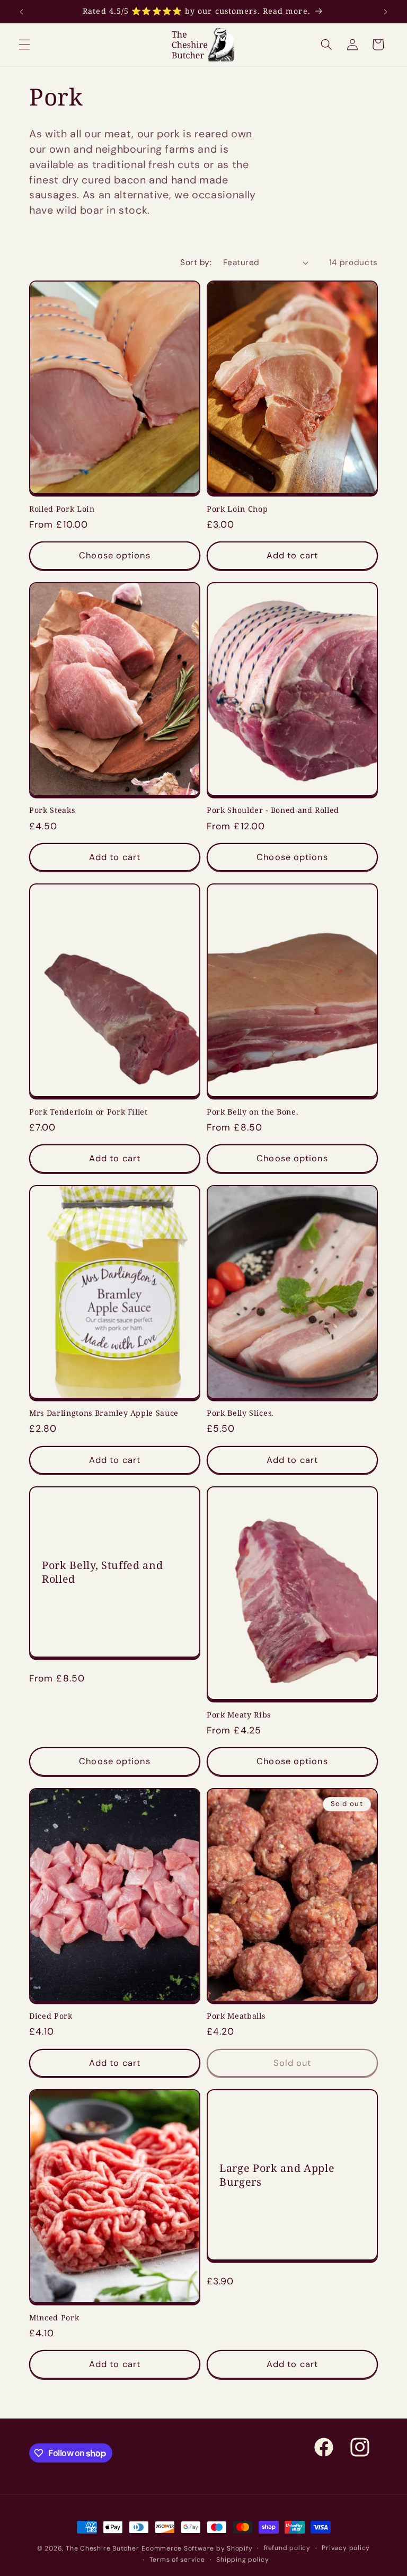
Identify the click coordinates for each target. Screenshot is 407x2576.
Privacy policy (346, 2548)
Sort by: (196, 262)
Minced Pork (54, 2318)
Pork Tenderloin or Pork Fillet (89, 1112)
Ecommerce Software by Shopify (197, 2548)
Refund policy (287, 2548)
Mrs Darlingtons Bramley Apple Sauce (104, 1413)
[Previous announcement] (22, 12)
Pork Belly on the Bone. (253, 1112)
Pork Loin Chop (237, 509)
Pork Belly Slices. (240, 1413)
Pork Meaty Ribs (239, 1715)
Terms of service (177, 2560)
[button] (24, 45)
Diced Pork (51, 2016)
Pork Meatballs (236, 2016)
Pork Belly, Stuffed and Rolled (102, 1572)
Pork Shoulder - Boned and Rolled (273, 810)
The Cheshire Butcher (102, 2548)
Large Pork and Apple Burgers (277, 2175)
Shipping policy (243, 2560)
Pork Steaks (52, 810)
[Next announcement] (385, 12)
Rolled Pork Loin (62, 509)
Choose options (114, 555)
